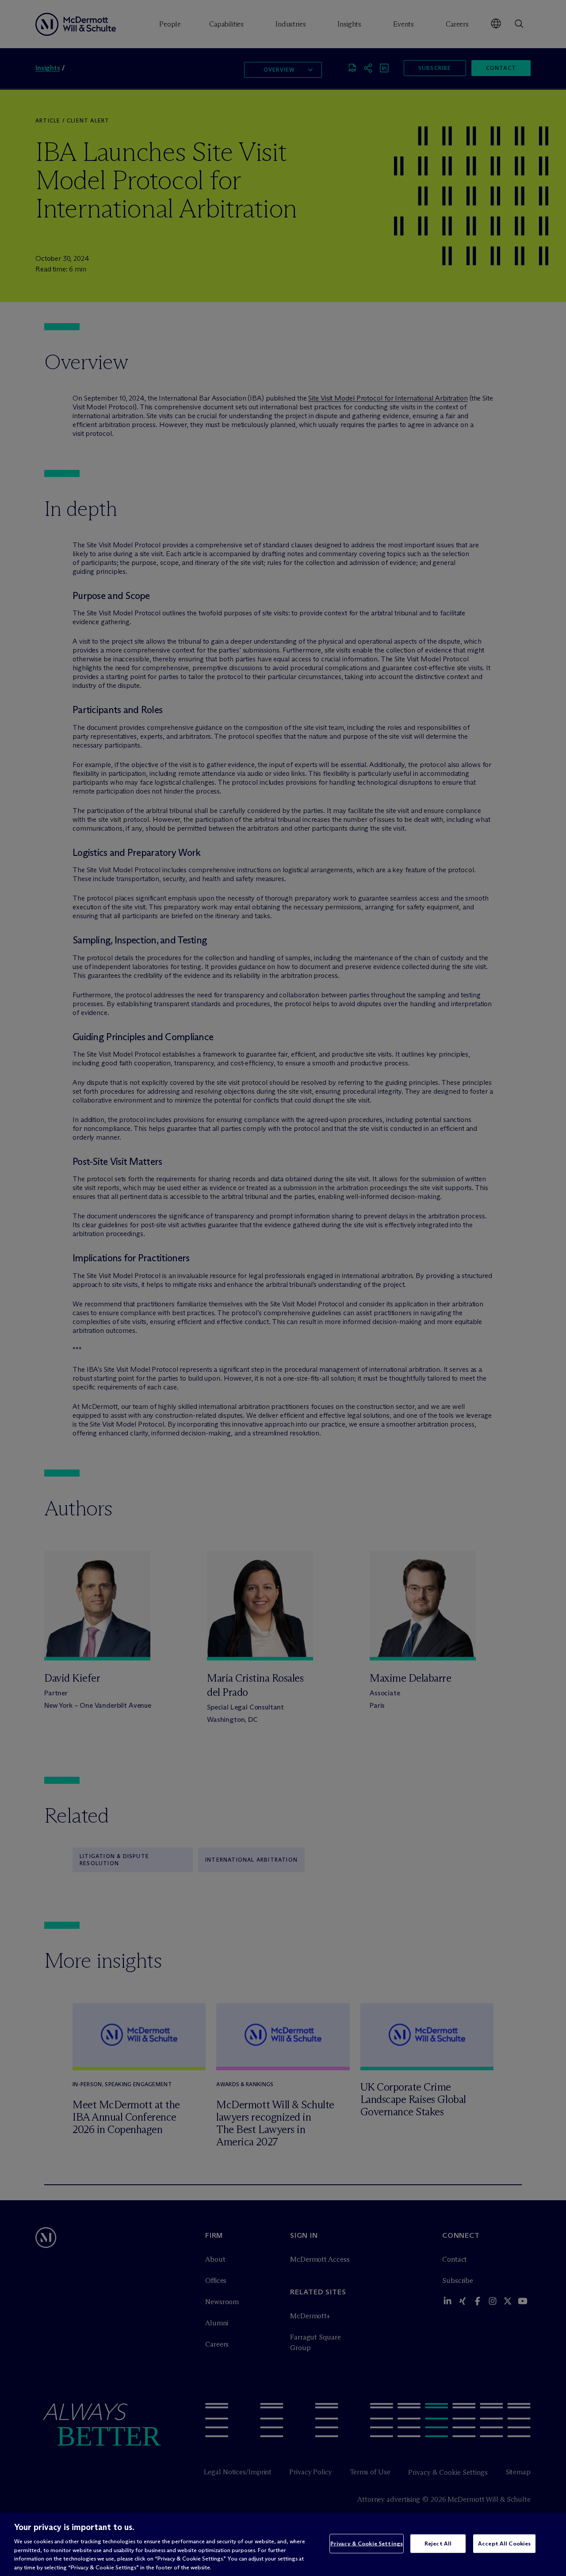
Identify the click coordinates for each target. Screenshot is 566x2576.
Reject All (438, 2543)
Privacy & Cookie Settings (367, 2543)
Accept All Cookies (504, 2543)
